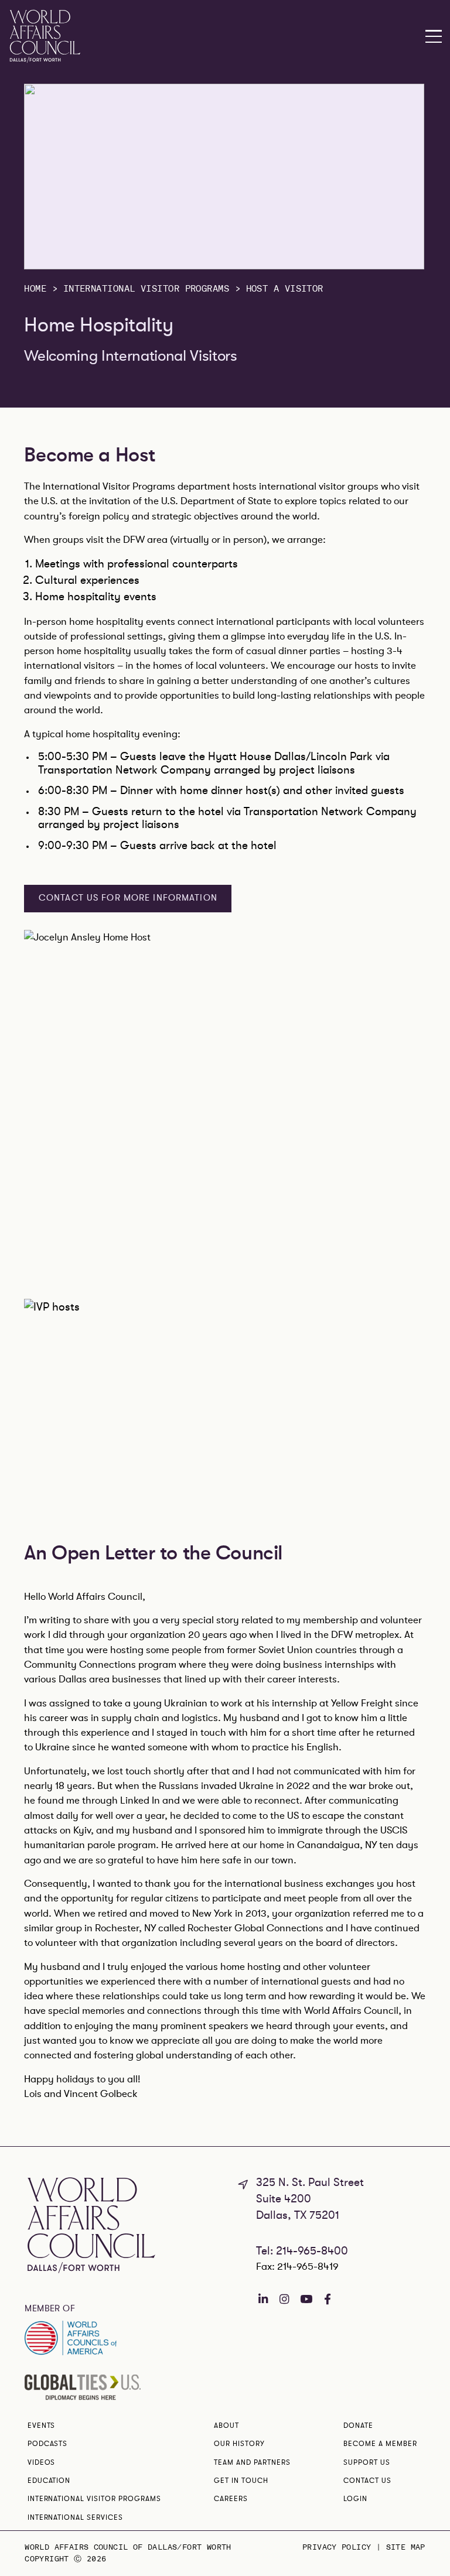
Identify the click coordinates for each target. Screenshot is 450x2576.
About (226, 2426)
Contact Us (367, 2481)
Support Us (367, 2462)
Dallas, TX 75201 (298, 2215)
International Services (75, 2517)
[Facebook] (328, 2299)
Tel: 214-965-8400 (302, 2251)
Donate (358, 2426)
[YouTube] (306, 2299)
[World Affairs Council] (45, 36)
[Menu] (434, 37)
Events (42, 2426)
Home (35, 289)
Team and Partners (252, 2462)
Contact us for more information (128, 898)
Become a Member (380, 2444)
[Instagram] (284, 2299)
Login (355, 2499)
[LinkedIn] (263, 2299)
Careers (231, 2499)
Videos (42, 2462)
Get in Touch (241, 2481)
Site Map (406, 2548)
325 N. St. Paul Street (310, 2182)
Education (49, 2481)
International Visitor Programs (146, 289)
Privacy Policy (337, 2548)
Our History (239, 2444)
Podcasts (48, 2444)
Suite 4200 (284, 2199)
